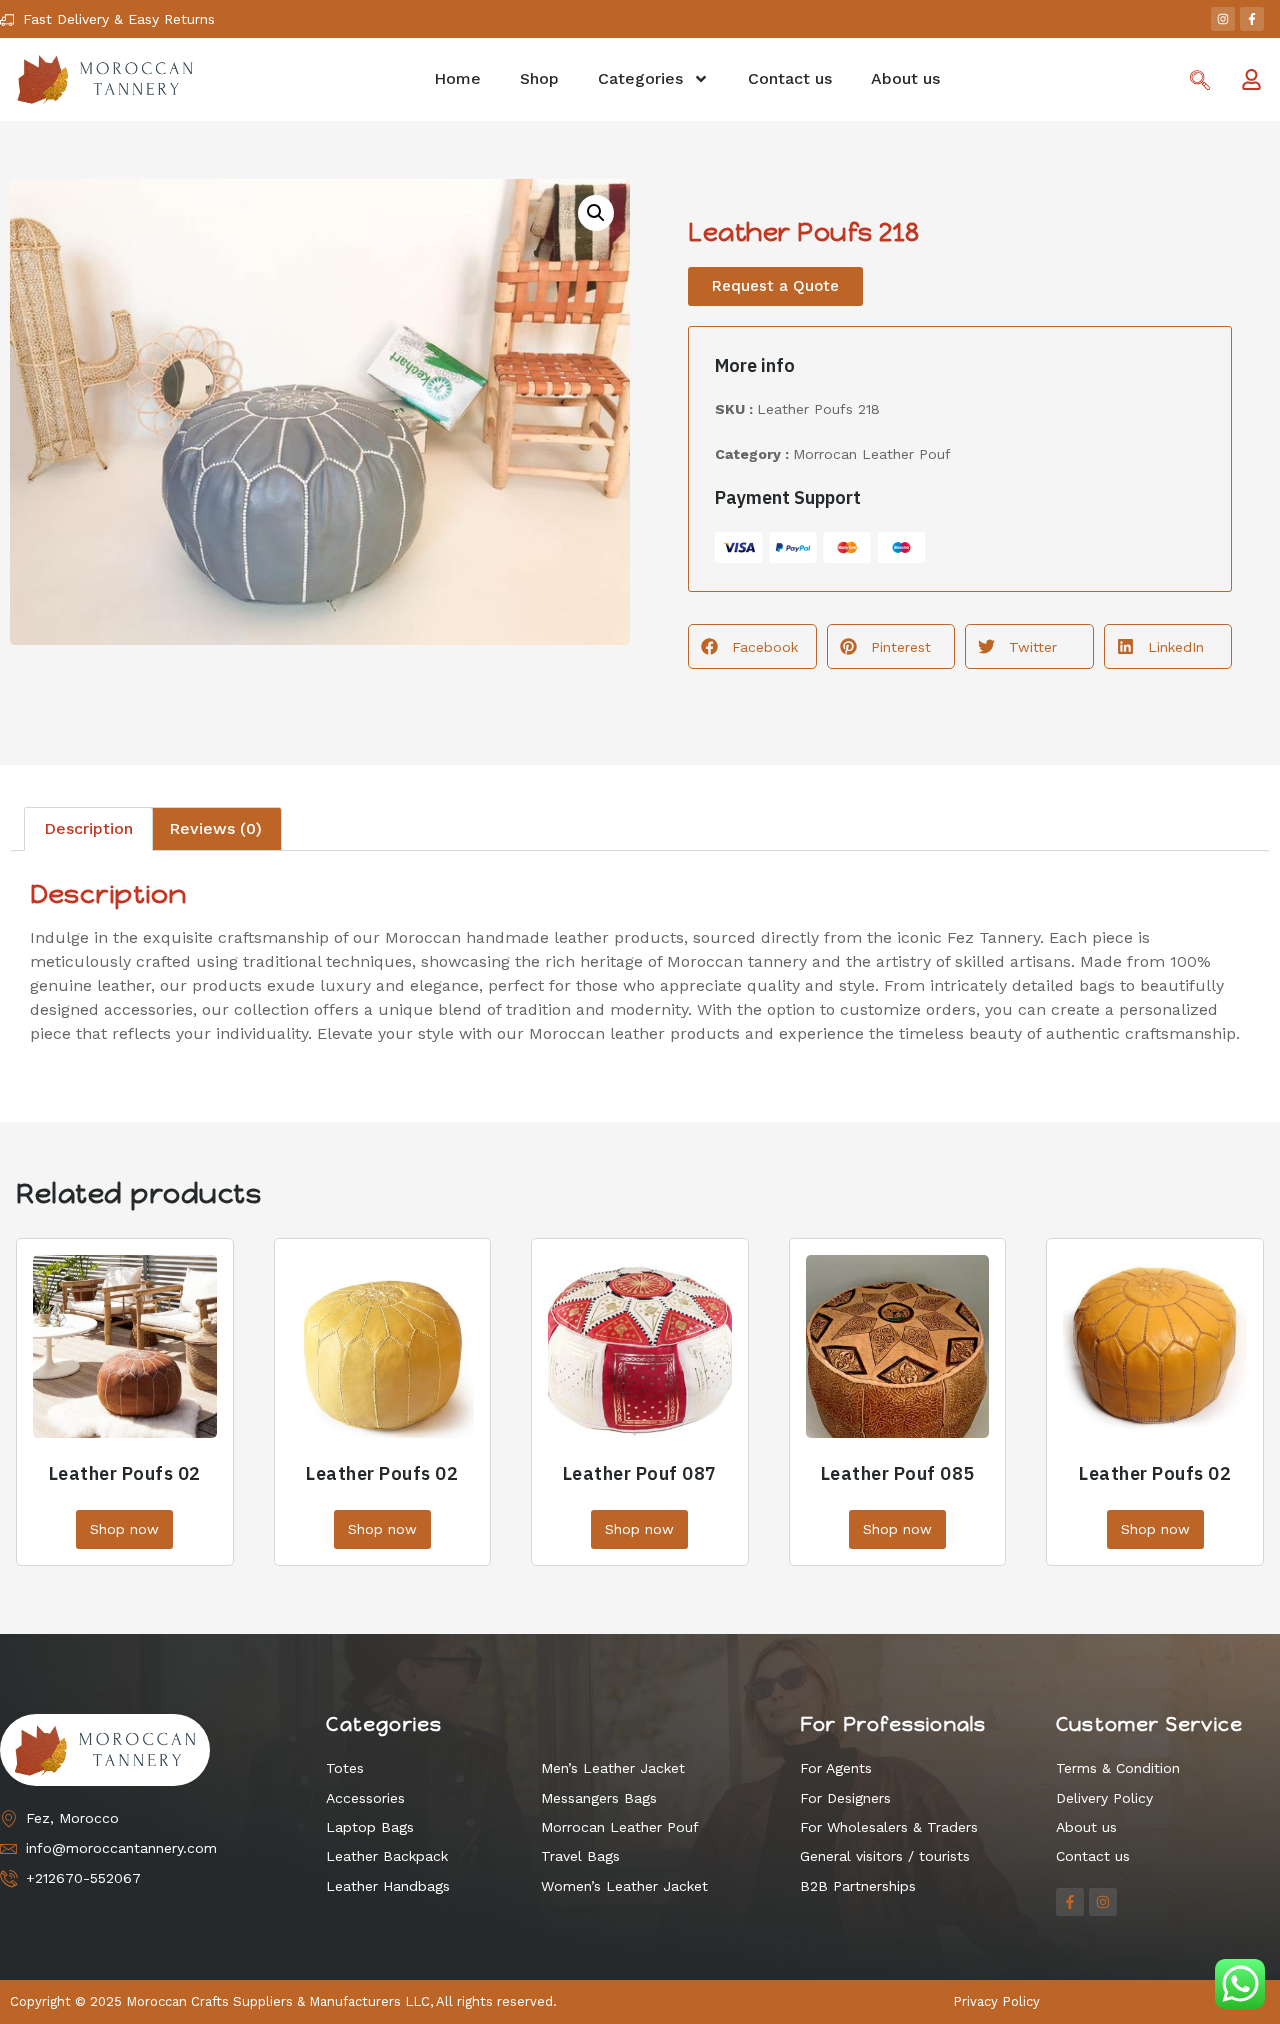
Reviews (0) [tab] (215, 828)
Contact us (790, 78)
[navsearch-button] (1200, 82)
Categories (640, 78)
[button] (596, 213)
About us (905, 78)
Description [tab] (88, 828)
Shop (539, 78)
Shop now (124, 1529)
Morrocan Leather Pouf (872, 454)
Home (457, 78)
